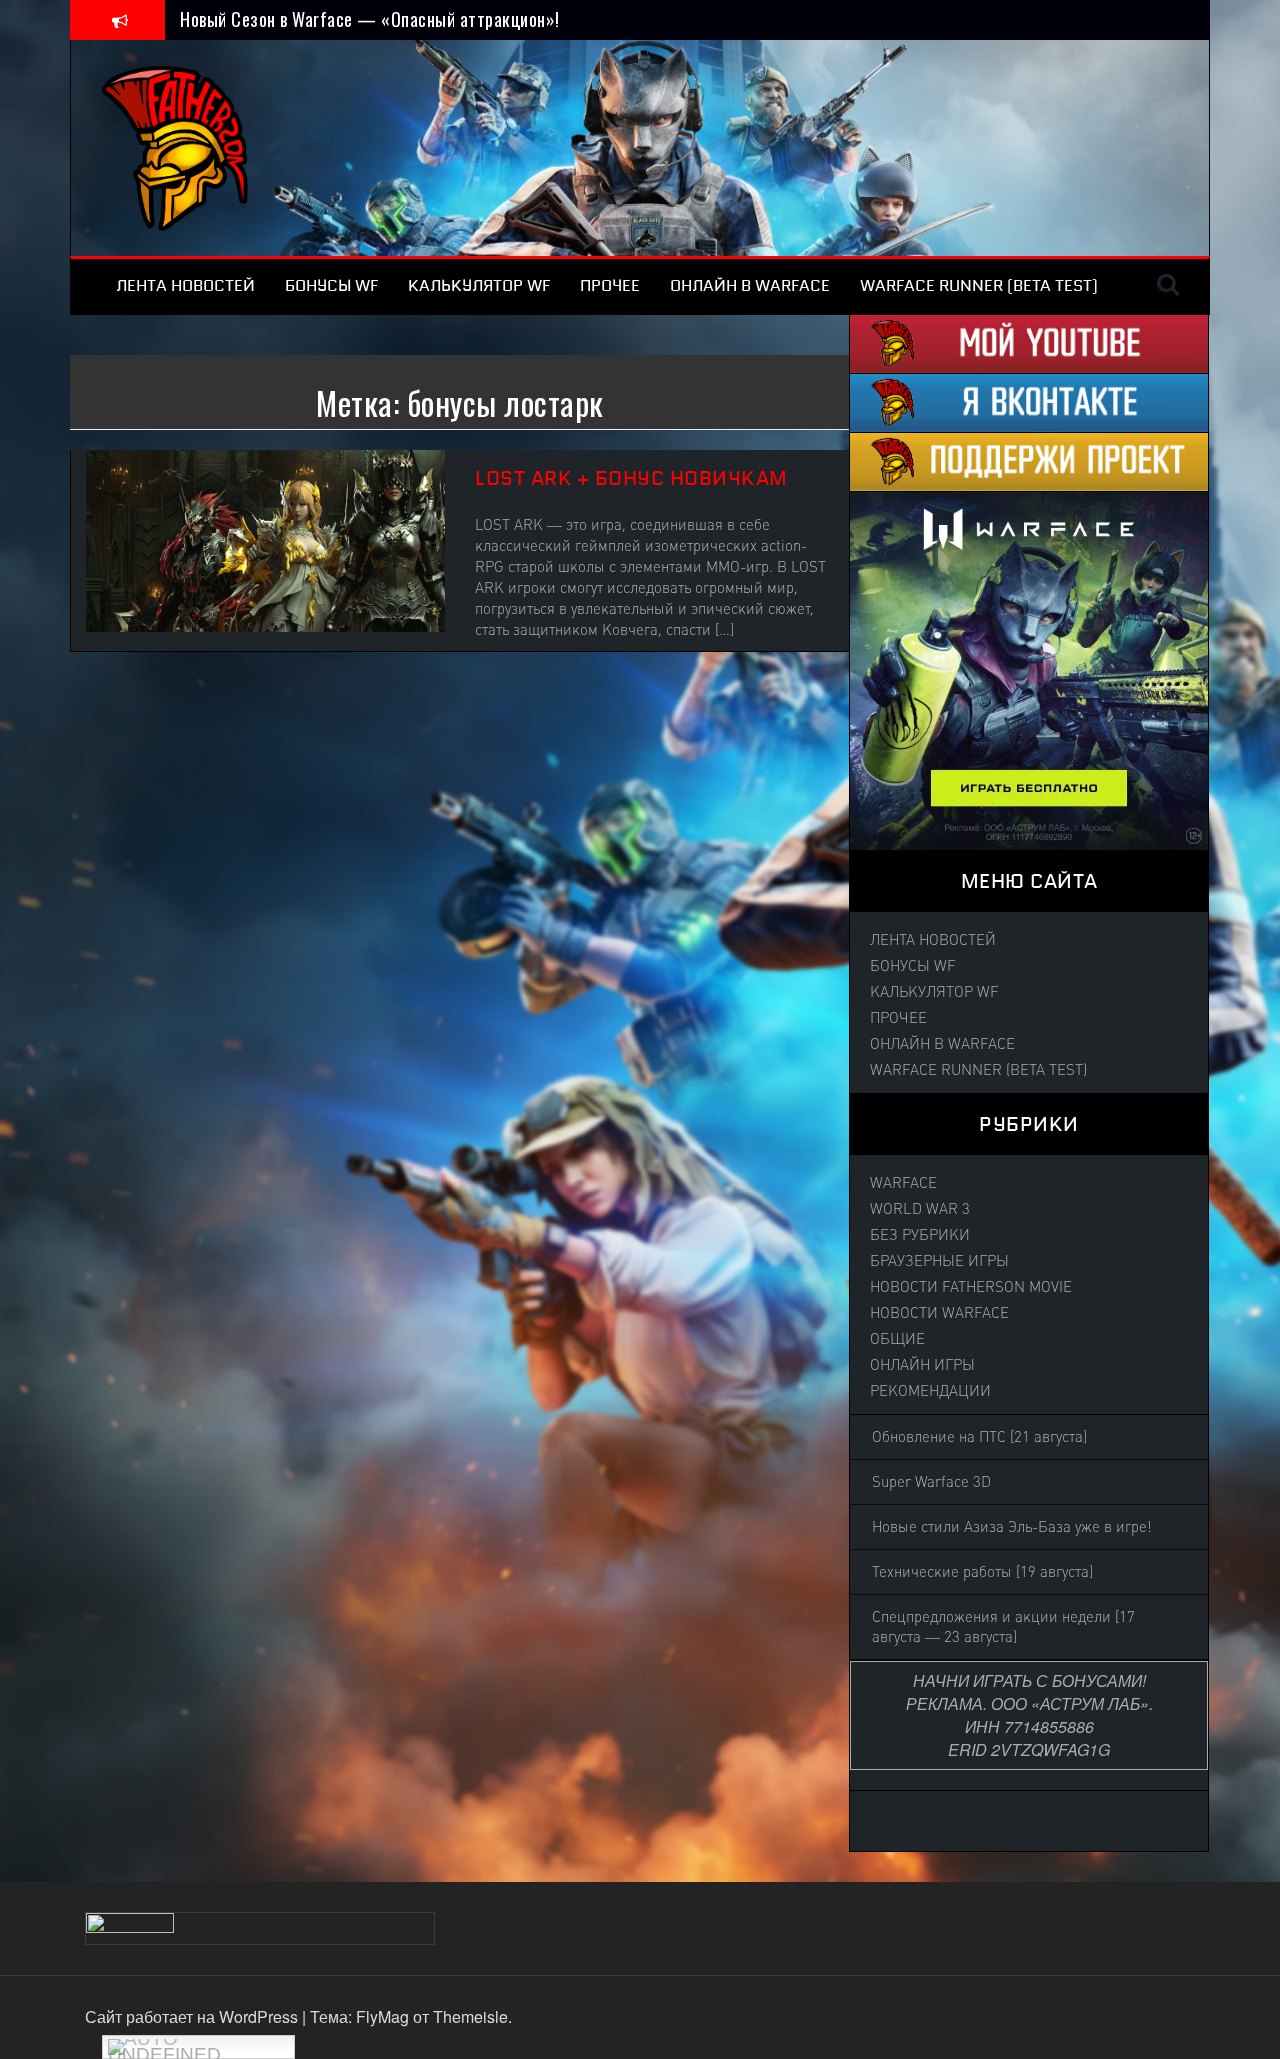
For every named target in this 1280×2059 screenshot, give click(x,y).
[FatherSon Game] (176, 145)
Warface (903, 1183)
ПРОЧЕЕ (610, 285)
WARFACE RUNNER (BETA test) (979, 285)
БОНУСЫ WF (331, 285)
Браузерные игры (939, 1261)
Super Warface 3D (931, 1482)
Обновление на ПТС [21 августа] (979, 1437)
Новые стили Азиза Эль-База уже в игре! (1012, 1527)
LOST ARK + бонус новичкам (631, 478)
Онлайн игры (922, 1365)
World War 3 (920, 1209)
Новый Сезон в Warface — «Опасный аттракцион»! (370, 19)
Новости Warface (939, 1313)
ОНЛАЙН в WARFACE (750, 285)
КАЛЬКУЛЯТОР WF (479, 285)
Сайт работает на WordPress (193, 2016)
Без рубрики (920, 1235)
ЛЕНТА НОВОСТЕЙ (185, 285)
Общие (897, 1339)
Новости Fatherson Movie (971, 1287)
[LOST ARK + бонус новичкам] (265, 538)
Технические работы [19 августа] (982, 1572)
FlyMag (382, 2016)
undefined (164, 2051)
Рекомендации (930, 1391)
